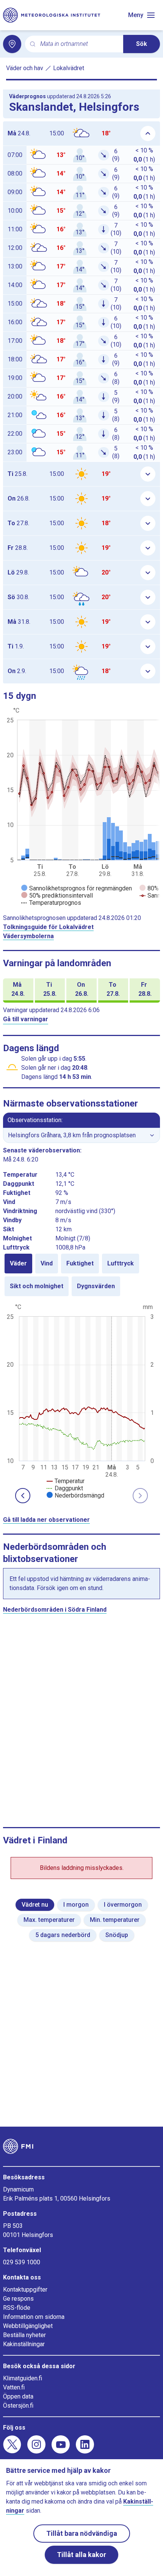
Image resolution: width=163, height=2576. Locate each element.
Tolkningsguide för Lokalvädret (48, 927)
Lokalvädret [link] (69, 68)
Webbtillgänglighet (28, 2326)
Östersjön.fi (18, 2406)
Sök (142, 44)
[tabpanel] (81, 1400)
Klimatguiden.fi (23, 2378)
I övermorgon (123, 1905)
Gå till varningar (26, 1019)
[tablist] (81, 1275)
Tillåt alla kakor (81, 2555)
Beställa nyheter (24, 2335)
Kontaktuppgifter (25, 2290)
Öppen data (18, 2396)
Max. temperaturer (49, 1920)
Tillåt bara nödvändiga (82, 2533)
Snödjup (117, 1935)
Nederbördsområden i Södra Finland (55, 1610)
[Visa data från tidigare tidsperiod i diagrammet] (23, 1496)
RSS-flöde (17, 2308)
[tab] (18, 1264)
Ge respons (18, 2299)
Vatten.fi (14, 2387)
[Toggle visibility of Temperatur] (66, 1481)
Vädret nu (35, 1905)
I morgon (76, 1905)
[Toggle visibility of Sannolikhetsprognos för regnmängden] (77, 888)
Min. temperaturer (115, 1920)
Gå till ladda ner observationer (46, 1520)
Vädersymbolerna (28, 936)
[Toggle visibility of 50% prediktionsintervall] (57, 896)
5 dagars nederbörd (63, 1935)
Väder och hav (25, 68)
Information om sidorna (34, 2317)
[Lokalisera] (12, 44)
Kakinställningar (24, 2344)
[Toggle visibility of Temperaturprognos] (51, 903)
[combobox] (79, 44)
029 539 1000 (22, 2262)
